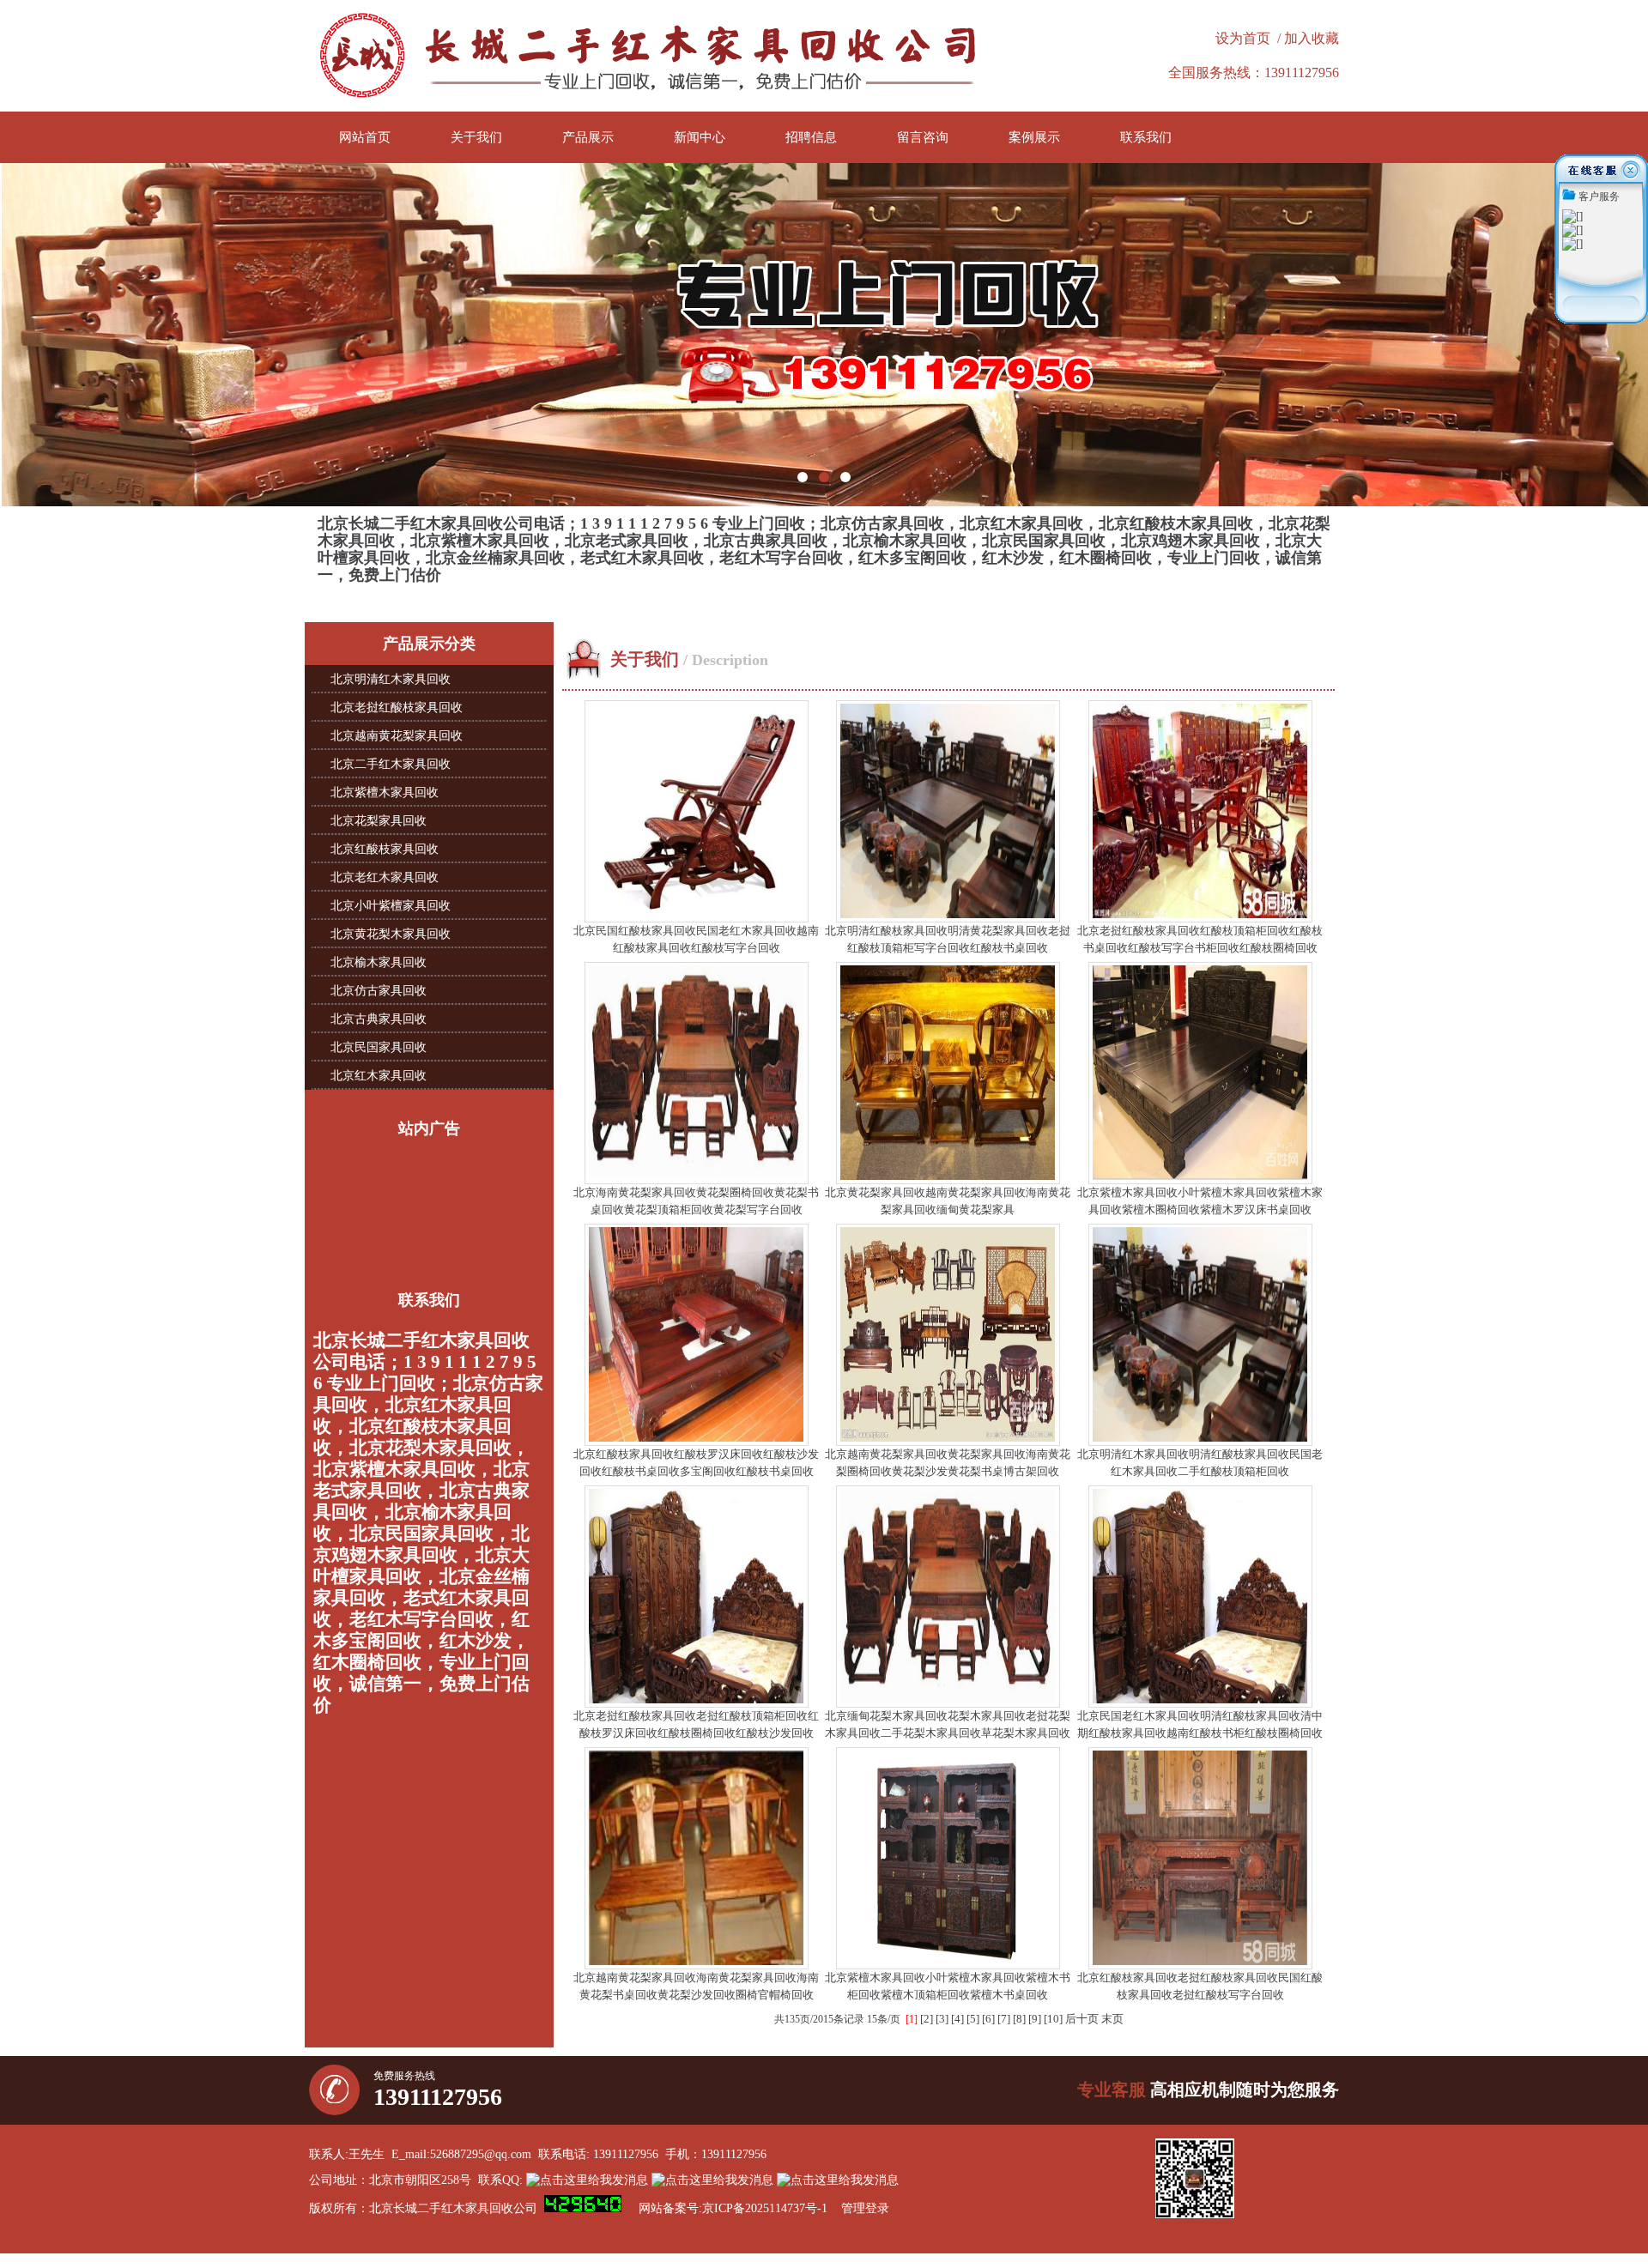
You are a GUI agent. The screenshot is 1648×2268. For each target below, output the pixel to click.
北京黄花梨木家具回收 (391, 934)
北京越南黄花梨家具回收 (397, 736)
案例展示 (1034, 137)
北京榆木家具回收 (379, 962)
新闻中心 (700, 137)
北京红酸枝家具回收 (385, 849)
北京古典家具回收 (379, 1019)
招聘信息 (811, 137)
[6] (988, 2019)
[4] (957, 2019)
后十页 (1082, 2019)
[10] (1053, 2019)
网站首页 (365, 137)
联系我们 (1146, 137)
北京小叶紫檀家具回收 (391, 906)
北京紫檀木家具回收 (385, 792)
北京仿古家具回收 (379, 991)
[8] (1019, 2019)
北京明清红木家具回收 (391, 679)
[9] (1035, 2019)
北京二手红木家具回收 (391, 764)
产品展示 (588, 137)
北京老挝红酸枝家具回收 (397, 708)
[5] (973, 2019)
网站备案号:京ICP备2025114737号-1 (733, 2208)
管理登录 (865, 2208)
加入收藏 (1312, 38)
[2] (927, 2019)
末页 (1112, 2019)
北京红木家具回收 (379, 1076)
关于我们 (476, 137)
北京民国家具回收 (379, 1047)
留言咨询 (923, 137)
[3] (942, 2019)
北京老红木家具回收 (385, 877)
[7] (1004, 2019)
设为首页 (1243, 38)
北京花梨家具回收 (379, 821)
